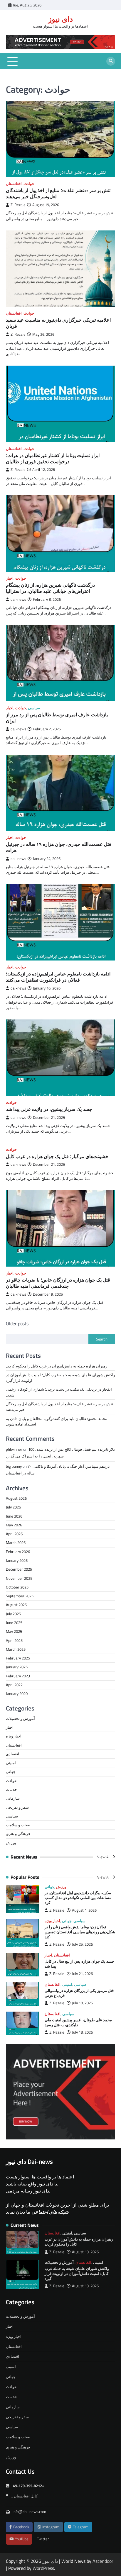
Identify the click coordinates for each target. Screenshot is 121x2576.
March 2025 (16, 1649)
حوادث (29, 184)
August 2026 (16, 1498)
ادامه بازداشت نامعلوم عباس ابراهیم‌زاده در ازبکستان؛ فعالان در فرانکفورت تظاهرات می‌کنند (58, 977)
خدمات (11, 1789)
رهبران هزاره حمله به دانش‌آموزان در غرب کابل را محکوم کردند (57, 1366)
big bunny (14, 1466)
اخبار (10, 578)
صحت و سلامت (18, 1825)
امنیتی (11, 1763)
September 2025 (20, 1596)
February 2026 (18, 1552)
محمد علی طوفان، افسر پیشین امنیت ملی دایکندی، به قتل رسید (78, 2022)
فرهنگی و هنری (18, 1834)
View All (104, 1857)
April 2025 (14, 1640)
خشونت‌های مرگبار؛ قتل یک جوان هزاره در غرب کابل (57, 1156)
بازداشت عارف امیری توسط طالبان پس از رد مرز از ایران (57, 718)
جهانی (11, 1771)
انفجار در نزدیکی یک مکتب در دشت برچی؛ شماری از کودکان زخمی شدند (59, 1392)
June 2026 (14, 1516)
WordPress (43, 2568)
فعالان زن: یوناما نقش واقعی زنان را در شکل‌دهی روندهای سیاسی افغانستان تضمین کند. (80, 1932)
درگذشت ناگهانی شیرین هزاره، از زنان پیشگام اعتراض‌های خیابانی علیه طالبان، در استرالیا (50, 588)
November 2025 (19, 1578)
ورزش (11, 1843)
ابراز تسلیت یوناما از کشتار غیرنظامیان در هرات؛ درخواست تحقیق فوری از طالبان (53, 458)
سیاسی (34, 708)
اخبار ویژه (14, 1736)
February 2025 (18, 1658)
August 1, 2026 (84, 1910)
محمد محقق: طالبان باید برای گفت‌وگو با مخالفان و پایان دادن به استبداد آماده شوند (57, 1421)
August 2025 (16, 1605)
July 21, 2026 (82, 1974)
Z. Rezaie (18, 205)
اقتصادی (12, 1754)
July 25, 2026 (82, 1944)
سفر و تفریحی (17, 1807)
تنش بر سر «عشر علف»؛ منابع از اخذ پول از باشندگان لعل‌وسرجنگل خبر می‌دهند (58, 193)
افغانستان (14, 184)
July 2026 (13, 1507)
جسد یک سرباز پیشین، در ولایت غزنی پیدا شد (49, 1109)
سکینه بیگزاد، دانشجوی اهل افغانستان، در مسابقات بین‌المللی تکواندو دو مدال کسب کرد (78, 1898)
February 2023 (18, 1676)
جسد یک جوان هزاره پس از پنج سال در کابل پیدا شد (79, 1964)
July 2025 (13, 1614)
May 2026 (14, 1525)
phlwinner (14, 1449)
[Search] (111, 61)
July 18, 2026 (82, 2003)
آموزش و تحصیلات (20, 1718)
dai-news (18, 599)
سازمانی (13, 1798)
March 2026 (16, 1542)
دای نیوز (60, 19)
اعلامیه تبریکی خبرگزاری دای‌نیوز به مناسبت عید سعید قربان (58, 323)
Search (102, 1339)
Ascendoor (103, 2561)
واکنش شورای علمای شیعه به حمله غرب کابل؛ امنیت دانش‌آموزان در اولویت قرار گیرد (60, 1378)
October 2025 (17, 1587)
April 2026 (14, 1534)
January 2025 (17, 1667)
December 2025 (19, 1569)
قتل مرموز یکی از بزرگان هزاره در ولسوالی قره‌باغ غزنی (79, 1993)
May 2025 (14, 1631)
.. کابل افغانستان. (25, 2496)
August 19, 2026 (85, 2252)
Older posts (17, 1323)
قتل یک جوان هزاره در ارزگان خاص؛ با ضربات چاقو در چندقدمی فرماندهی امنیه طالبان (58, 1283)
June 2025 (14, 1623)
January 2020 (17, 1693)
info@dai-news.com (29, 2511)
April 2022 (14, 1685)
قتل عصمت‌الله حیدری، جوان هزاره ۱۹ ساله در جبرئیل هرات (59, 847)
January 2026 (17, 1560)
